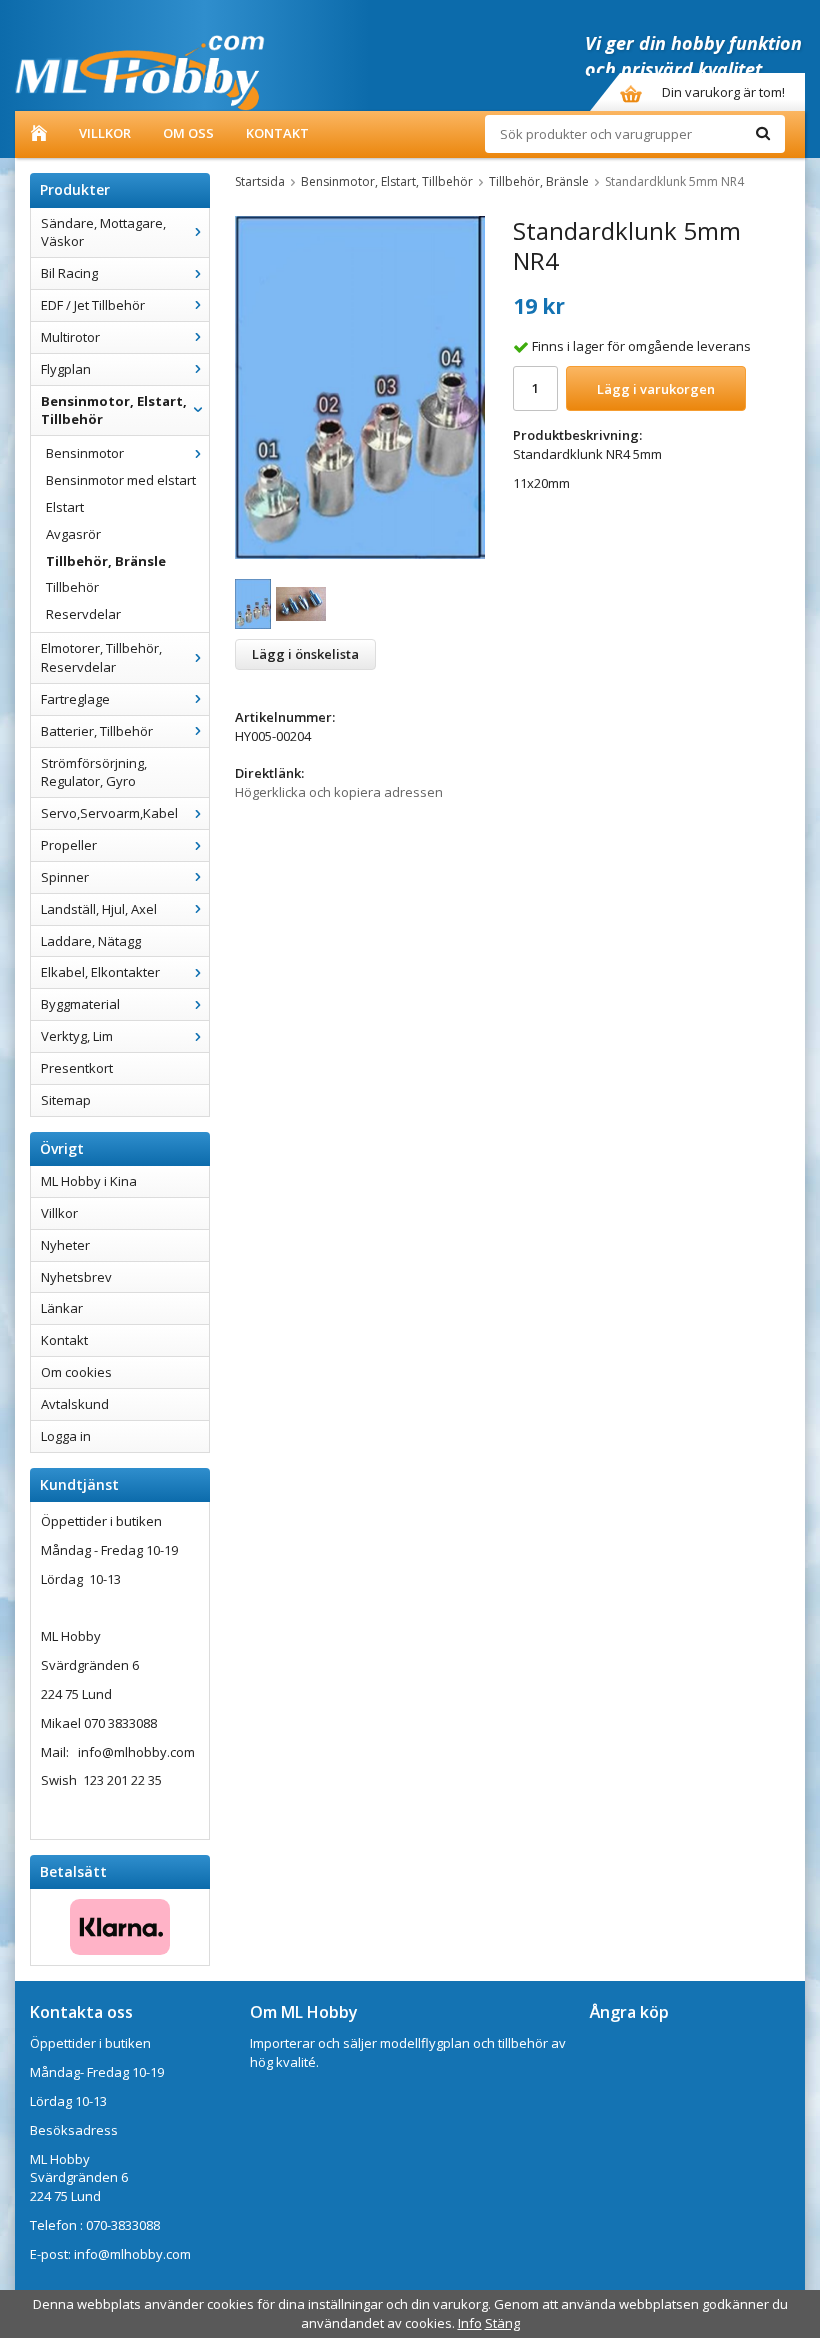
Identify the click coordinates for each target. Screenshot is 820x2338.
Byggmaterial (80, 1004)
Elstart (65, 507)
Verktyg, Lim (77, 1036)
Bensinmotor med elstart (121, 480)
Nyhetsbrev (76, 1277)
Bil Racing (69, 273)
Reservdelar (83, 614)
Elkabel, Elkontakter (100, 972)
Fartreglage (75, 699)
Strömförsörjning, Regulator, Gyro (94, 772)
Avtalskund (75, 1404)
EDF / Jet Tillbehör (93, 305)
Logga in (66, 1436)
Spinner (65, 877)
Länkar (62, 1308)
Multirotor (70, 337)
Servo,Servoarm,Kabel (109, 813)
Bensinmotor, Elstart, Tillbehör (114, 410)
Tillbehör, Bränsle (106, 561)
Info (470, 2323)
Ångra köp (629, 2012)
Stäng (502, 2323)
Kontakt (277, 133)
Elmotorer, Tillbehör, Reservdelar (101, 657)
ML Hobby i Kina (89, 1181)
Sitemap (66, 1100)
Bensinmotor (85, 453)
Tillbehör (72, 587)
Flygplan (66, 369)
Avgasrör (73, 534)
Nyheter (65, 1245)
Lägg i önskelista (305, 654)
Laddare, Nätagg (91, 941)
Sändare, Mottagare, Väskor (103, 232)
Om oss (188, 133)
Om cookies (76, 1372)
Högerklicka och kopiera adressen (339, 792)
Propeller (69, 845)
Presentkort (77, 1068)
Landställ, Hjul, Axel (99, 909)
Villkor (105, 133)
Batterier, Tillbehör (97, 731)
